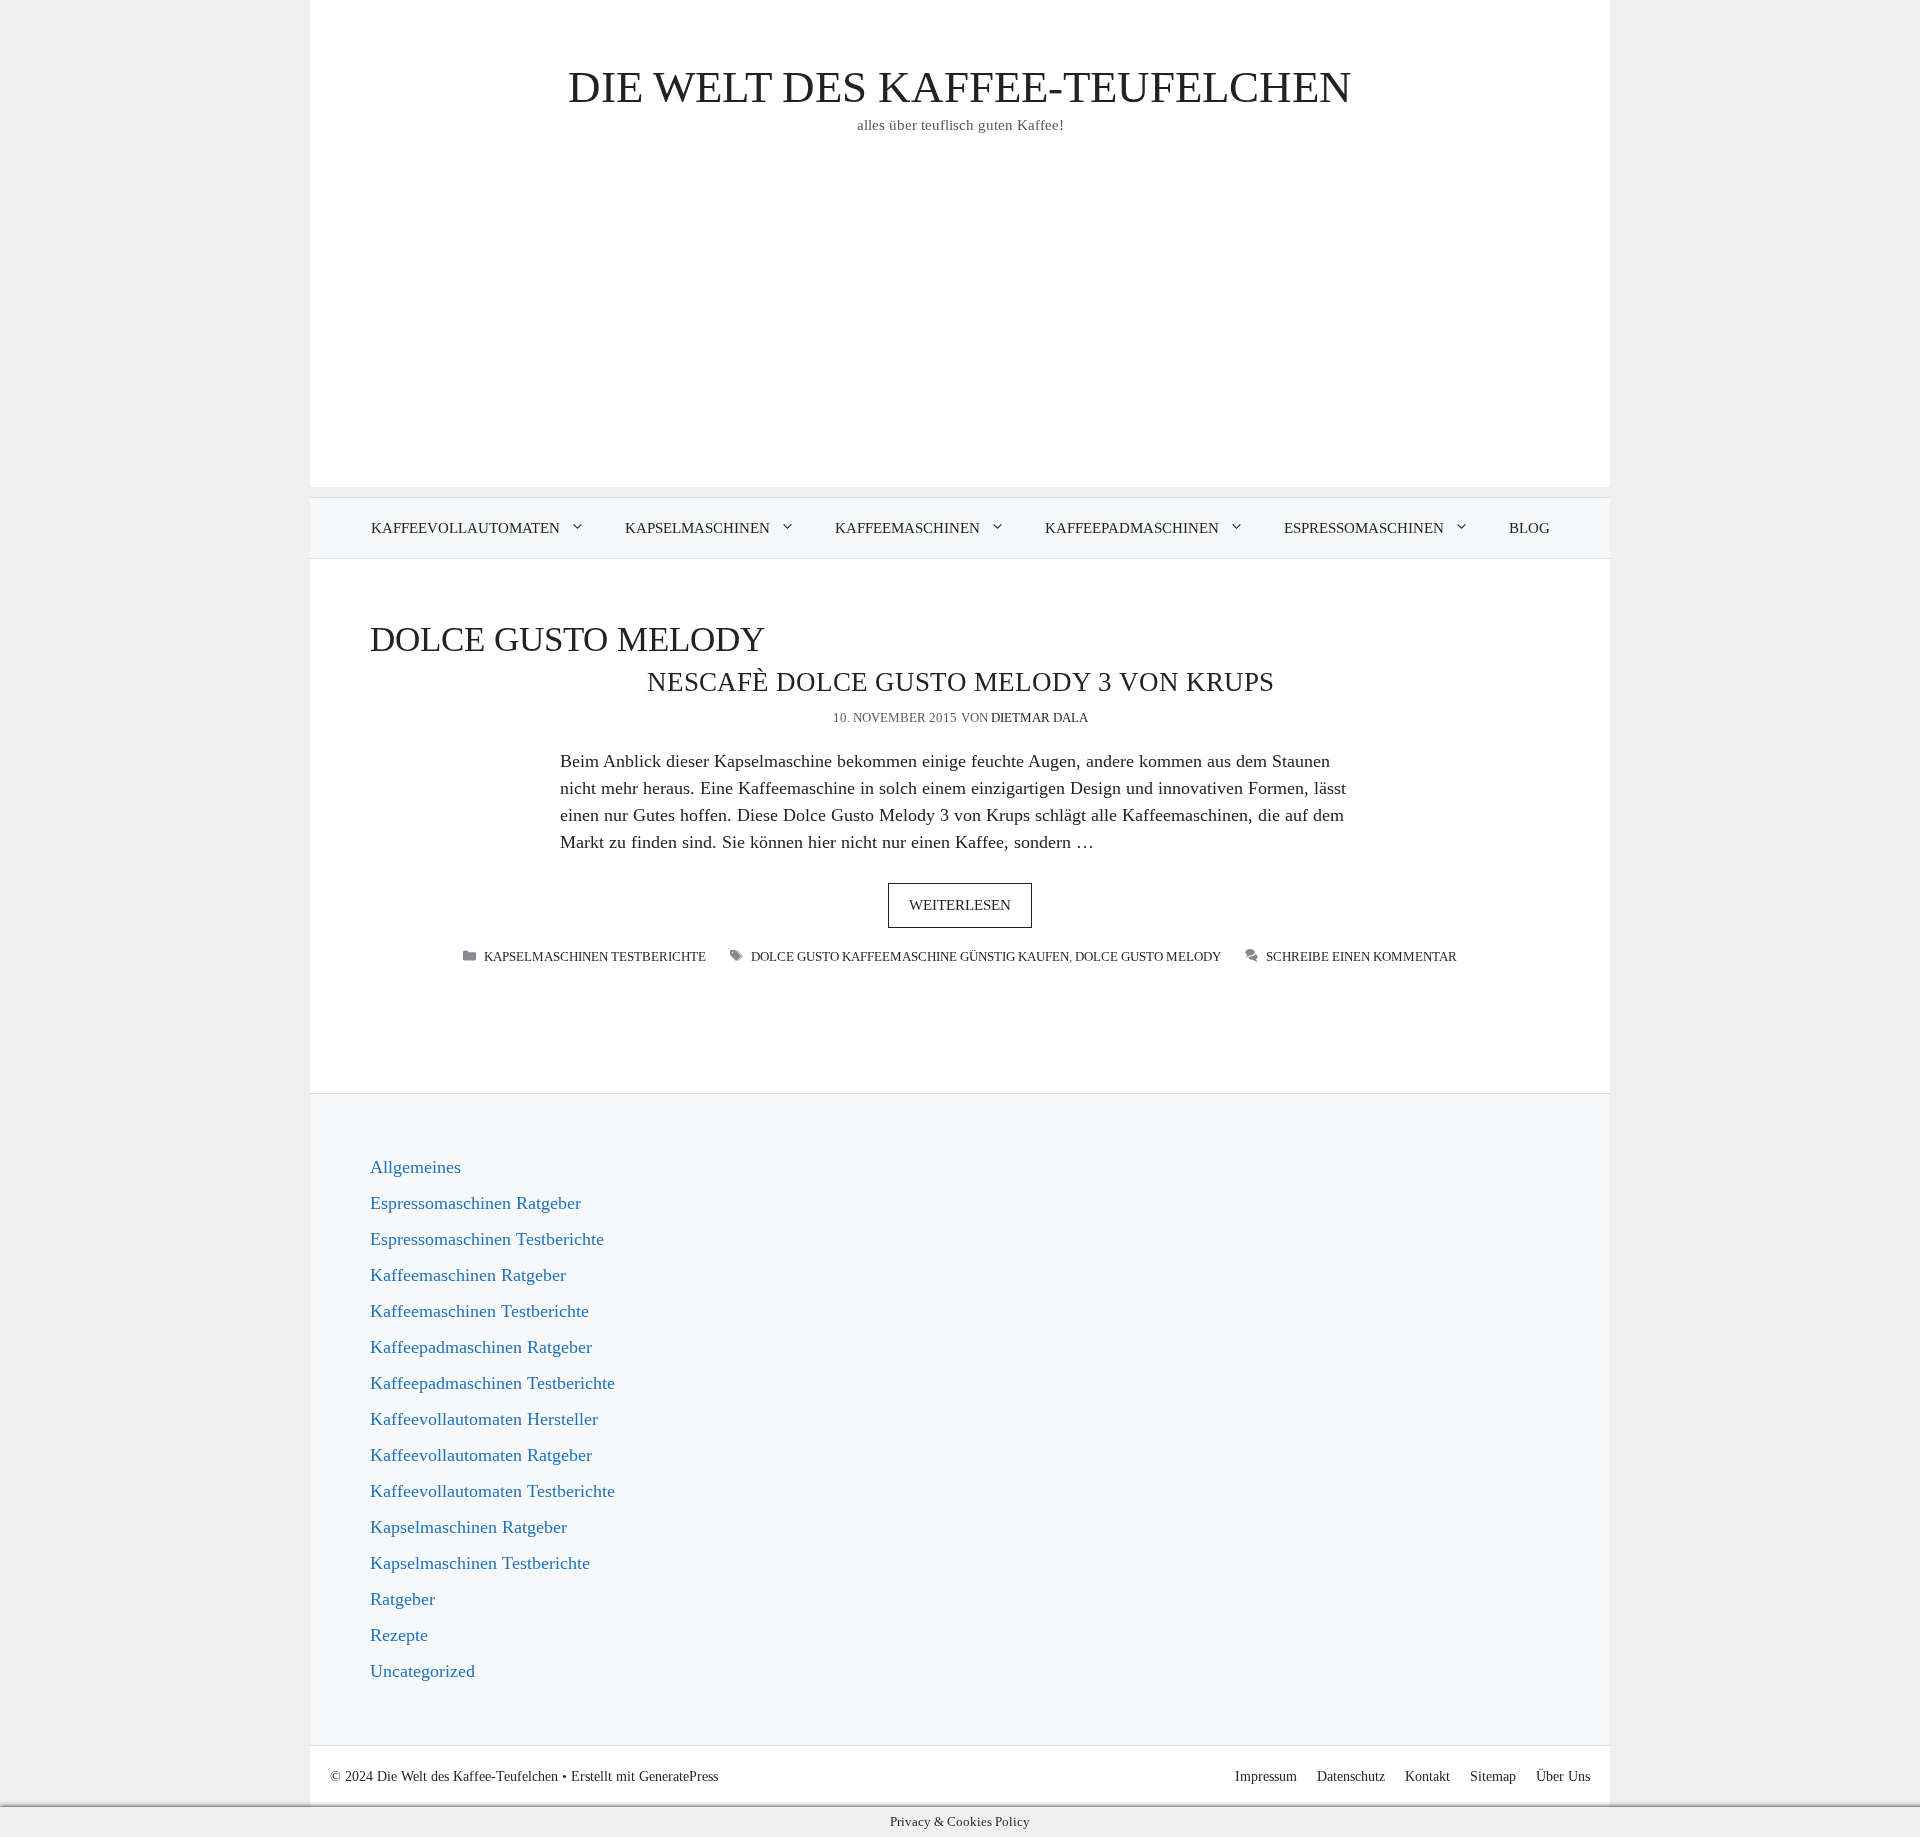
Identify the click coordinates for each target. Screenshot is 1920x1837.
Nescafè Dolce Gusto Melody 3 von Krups (960, 682)
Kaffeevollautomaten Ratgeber (481, 1455)
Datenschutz (1351, 1776)
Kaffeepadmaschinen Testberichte (492, 1383)
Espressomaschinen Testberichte (487, 1239)
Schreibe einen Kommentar (1361, 956)
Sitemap (1493, 1776)
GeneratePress (678, 1776)
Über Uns (1563, 1776)
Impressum (1266, 1776)
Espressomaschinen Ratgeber (475, 1203)
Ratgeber (402, 1599)
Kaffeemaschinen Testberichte (479, 1311)
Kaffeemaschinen (907, 528)
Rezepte (399, 1635)
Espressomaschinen (1364, 528)
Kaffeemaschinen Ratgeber (468, 1275)
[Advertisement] (960, 347)
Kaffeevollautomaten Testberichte (492, 1491)
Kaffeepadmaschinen (1132, 528)
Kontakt (1427, 1776)
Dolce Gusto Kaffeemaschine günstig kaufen (910, 956)
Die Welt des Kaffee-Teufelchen (960, 87)
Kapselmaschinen (697, 528)
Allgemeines (415, 1167)
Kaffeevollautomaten (465, 528)
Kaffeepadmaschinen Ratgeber (481, 1347)
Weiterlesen (960, 905)
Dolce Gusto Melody (1148, 956)
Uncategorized (422, 1671)
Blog (1529, 528)
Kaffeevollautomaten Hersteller (484, 1419)
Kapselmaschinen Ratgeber (468, 1527)
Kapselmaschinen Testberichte (595, 956)
